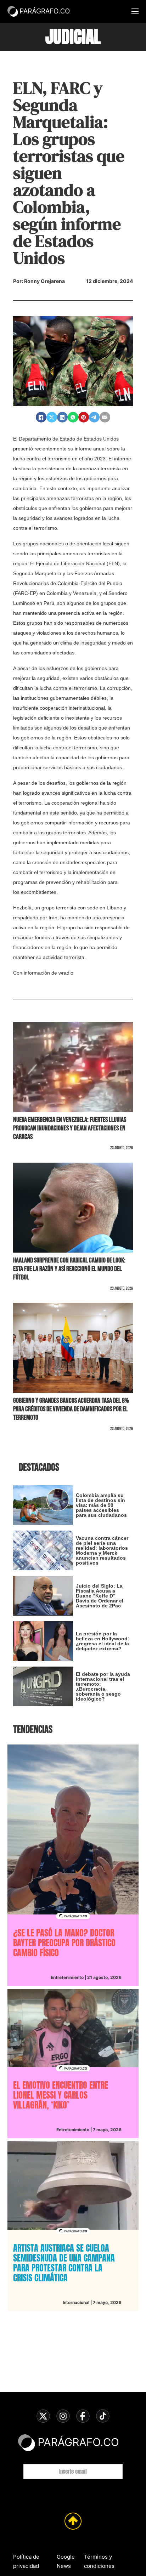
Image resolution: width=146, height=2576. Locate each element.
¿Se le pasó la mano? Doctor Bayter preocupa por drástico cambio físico (64, 1943)
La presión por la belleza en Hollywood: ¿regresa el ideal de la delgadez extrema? (103, 1641)
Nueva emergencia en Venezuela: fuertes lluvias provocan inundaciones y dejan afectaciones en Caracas (70, 1128)
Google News (66, 2561)
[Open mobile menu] (135, 11)
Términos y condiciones (99, 2561)
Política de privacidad (26, 2561)
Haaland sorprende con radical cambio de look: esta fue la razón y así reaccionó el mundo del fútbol (69, 1269)
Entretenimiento (67, 1977)
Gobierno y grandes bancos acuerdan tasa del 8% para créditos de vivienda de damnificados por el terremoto (71, 1409)
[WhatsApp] (73, 417)
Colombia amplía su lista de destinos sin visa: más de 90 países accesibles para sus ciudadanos (101, 1505)
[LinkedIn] (62, 417)
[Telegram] (94, 417)
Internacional (76, 2302)
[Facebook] (41, 417)
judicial (73, 37)
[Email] (105, 417)
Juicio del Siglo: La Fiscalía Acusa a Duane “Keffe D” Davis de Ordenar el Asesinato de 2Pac (100, 1596)
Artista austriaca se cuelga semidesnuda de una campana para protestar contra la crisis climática (64, 2263)
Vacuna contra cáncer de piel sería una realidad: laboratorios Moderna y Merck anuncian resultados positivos (102, 1550)
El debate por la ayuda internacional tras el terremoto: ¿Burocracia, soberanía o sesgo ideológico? (103, 1686)
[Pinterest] (84, 417)
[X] (52, 417)
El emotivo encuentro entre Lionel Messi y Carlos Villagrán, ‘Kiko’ (61, 2095)
